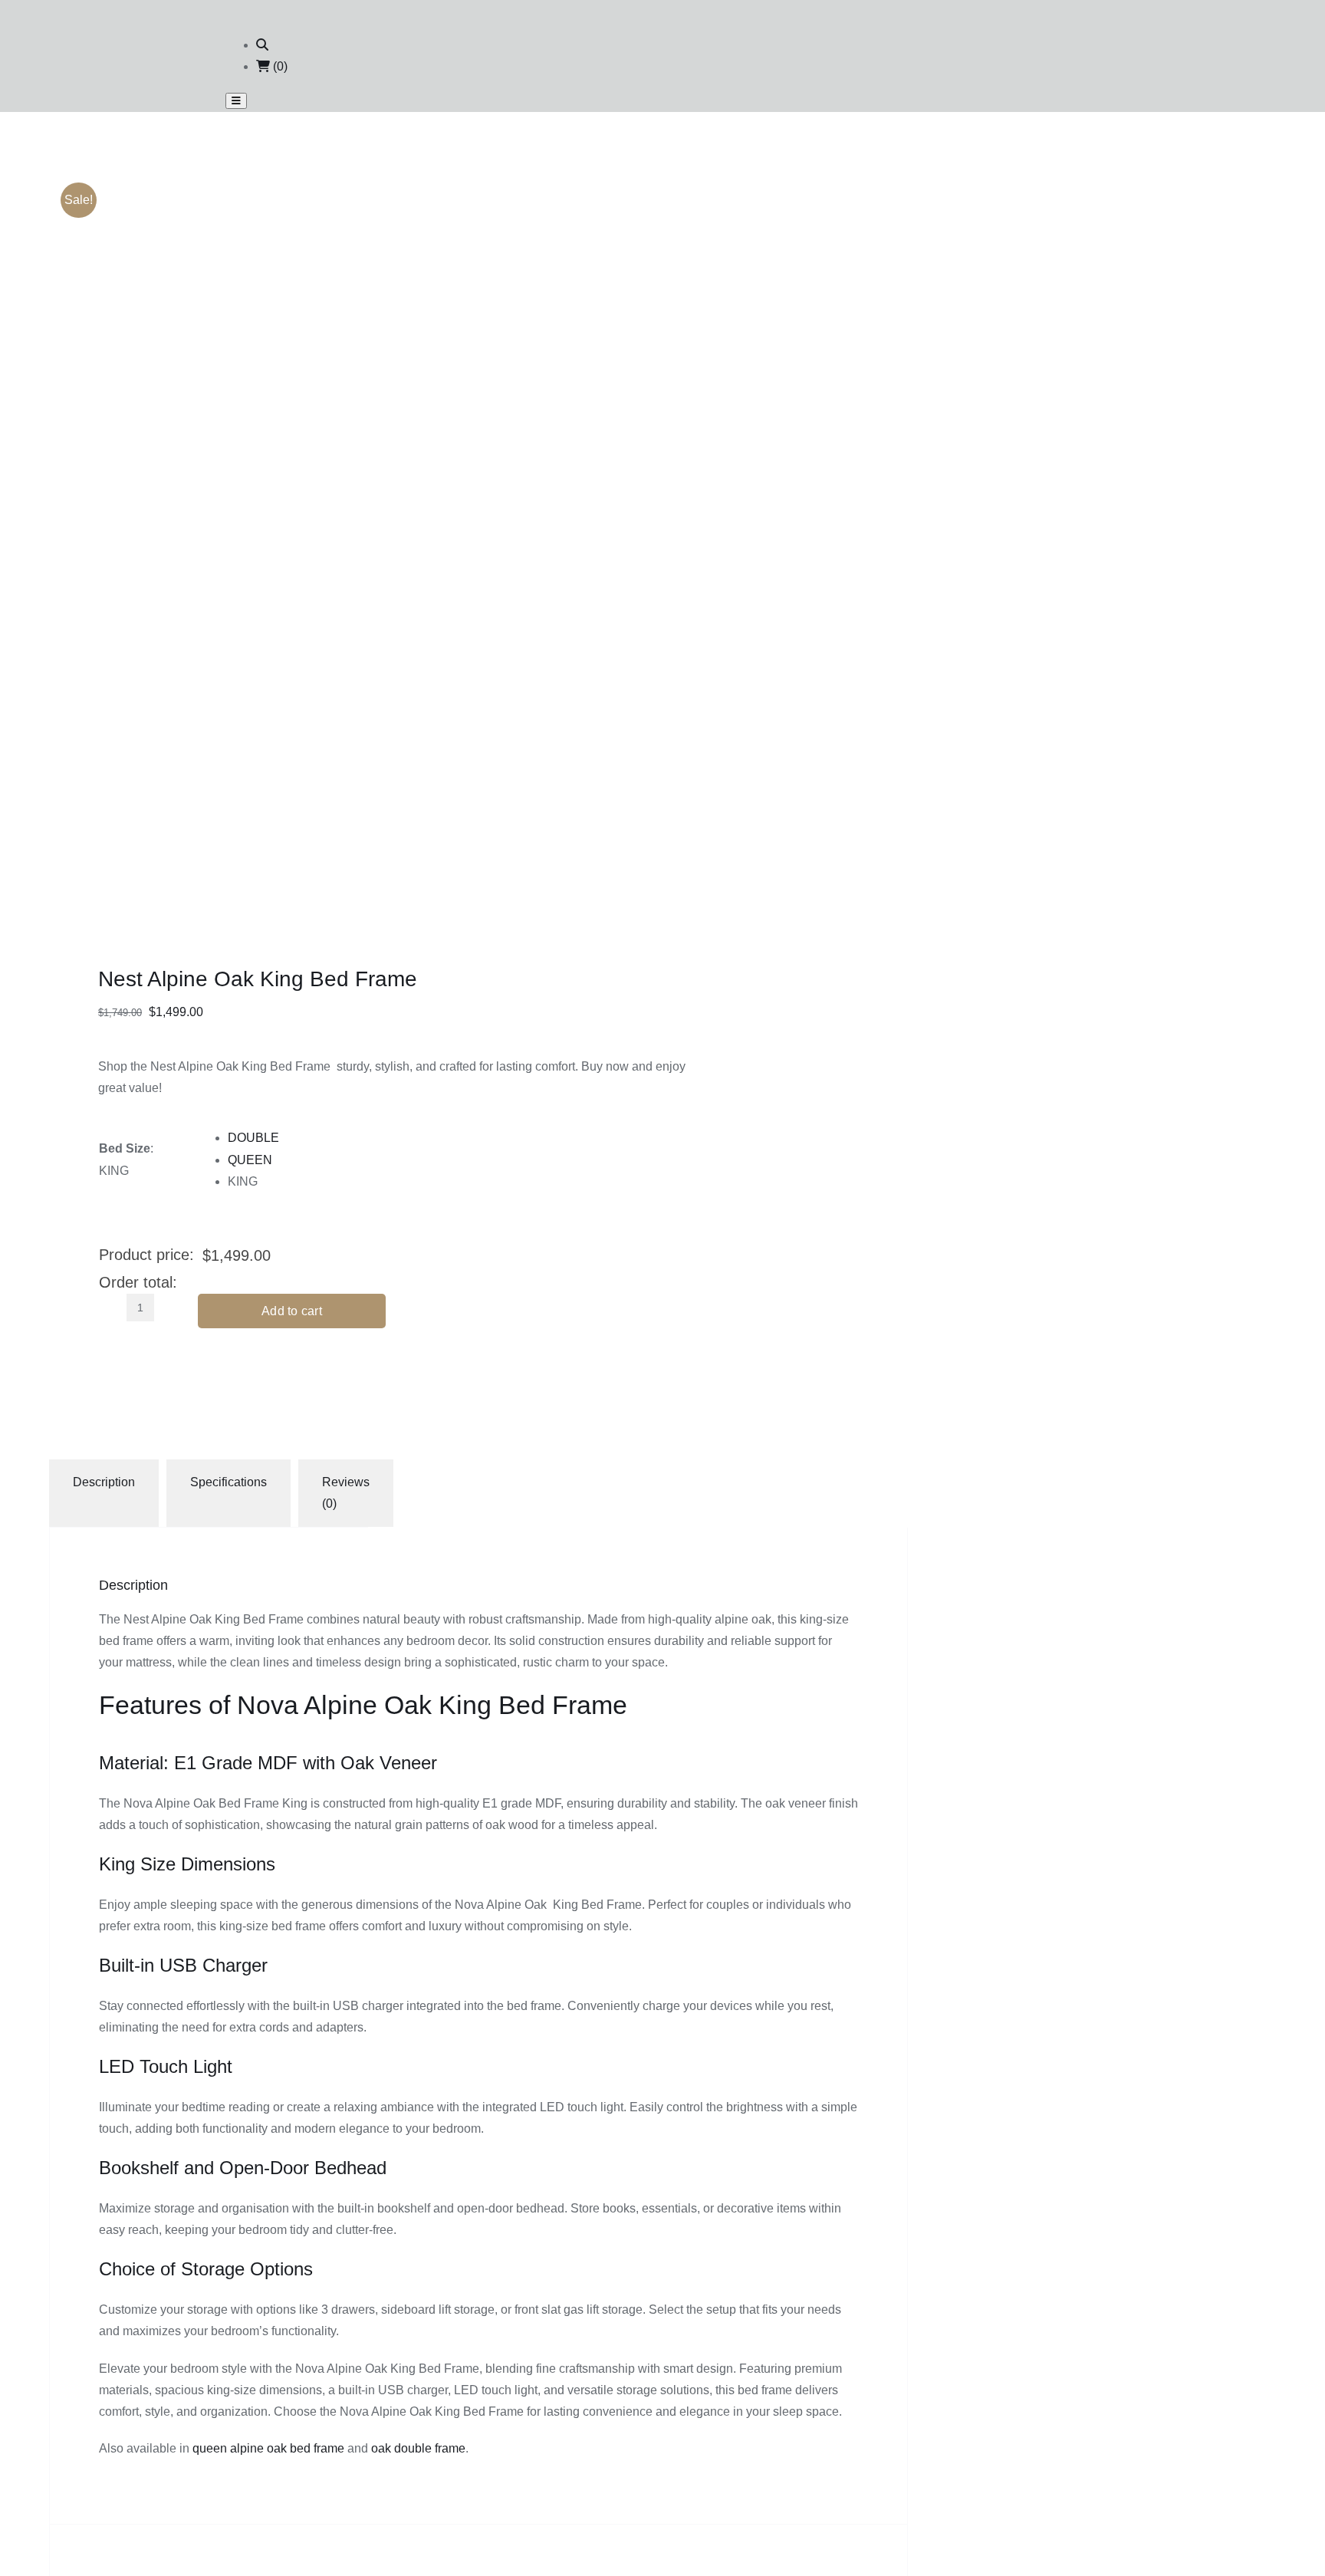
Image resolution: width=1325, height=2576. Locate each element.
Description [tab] (104, 1482)
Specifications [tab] (229, 1482)
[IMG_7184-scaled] (317, 740)
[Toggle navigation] (236, 101)
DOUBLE (253, 1138)
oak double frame (418, 2448)
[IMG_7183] (317, 361)
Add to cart (292, 1311)
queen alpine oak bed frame (268, 2448)
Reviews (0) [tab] (346, 1493)
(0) (279, 66)
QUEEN (250, 1160)
